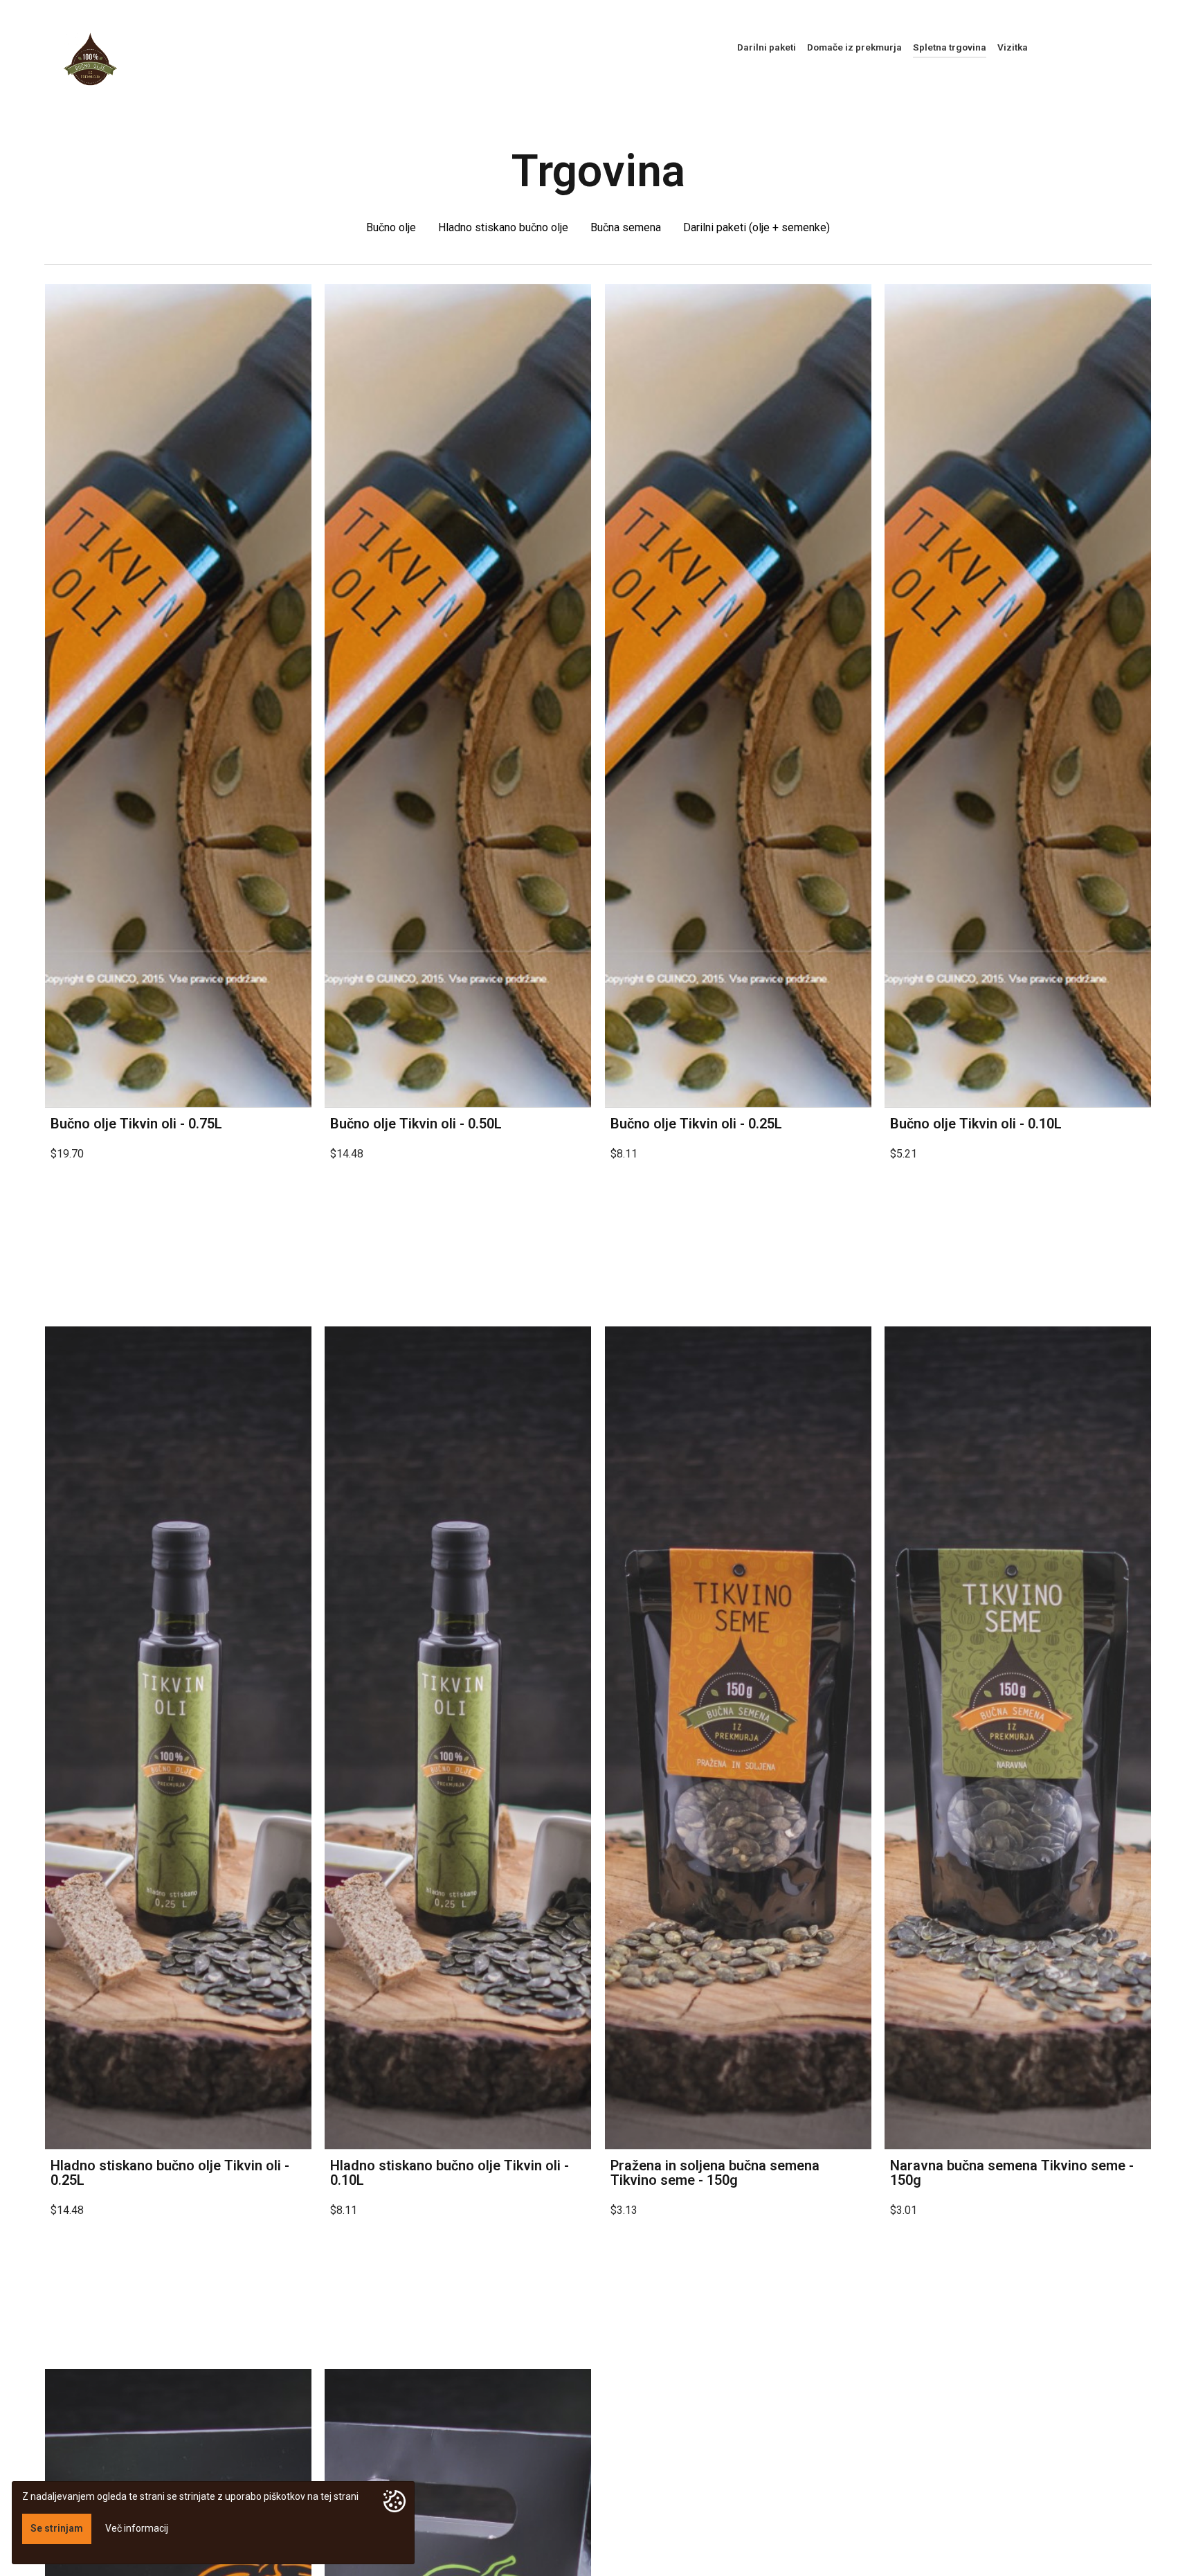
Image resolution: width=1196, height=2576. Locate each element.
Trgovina (598, 171)
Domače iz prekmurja (854, 47)
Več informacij (137, 2528)
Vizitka (1013, 47)
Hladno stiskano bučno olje (503, 227)
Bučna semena (626, 227)
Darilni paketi (767, 47)
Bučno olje (391, 227)
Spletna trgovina (950, 47)
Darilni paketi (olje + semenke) (756, 227)
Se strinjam (57, 2528)
